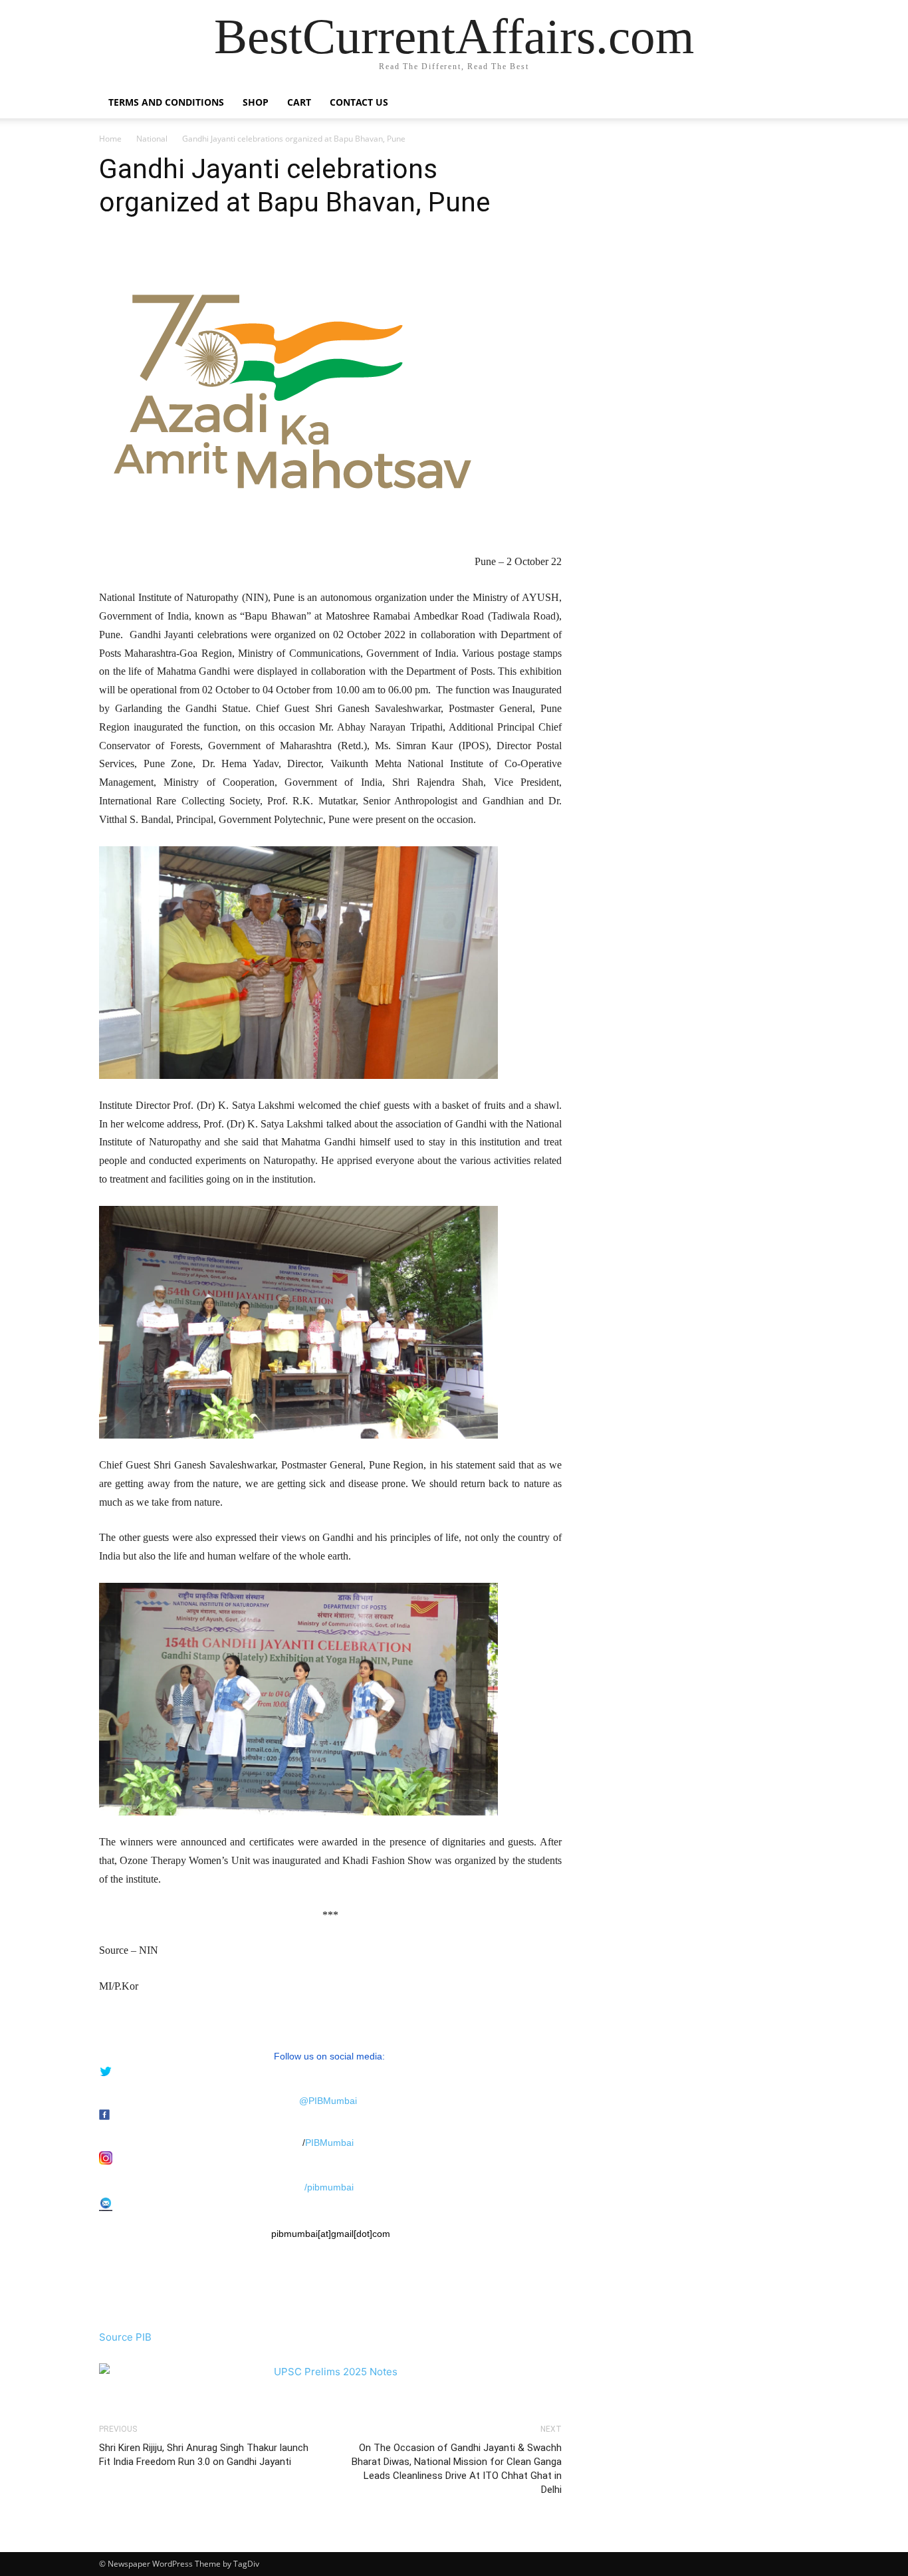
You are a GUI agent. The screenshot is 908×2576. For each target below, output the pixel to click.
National (152, 139)
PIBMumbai (329, 2143)
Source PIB (125, 2337)
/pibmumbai (329, 2187)
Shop (256, 102)
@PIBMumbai (328, 2101)
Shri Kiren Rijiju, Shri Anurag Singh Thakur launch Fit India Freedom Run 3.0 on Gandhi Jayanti (204, 2455)
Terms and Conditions (166, 102)
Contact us (359, 102)
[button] (793, 103)
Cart (299, 102)
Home (110, 139)
